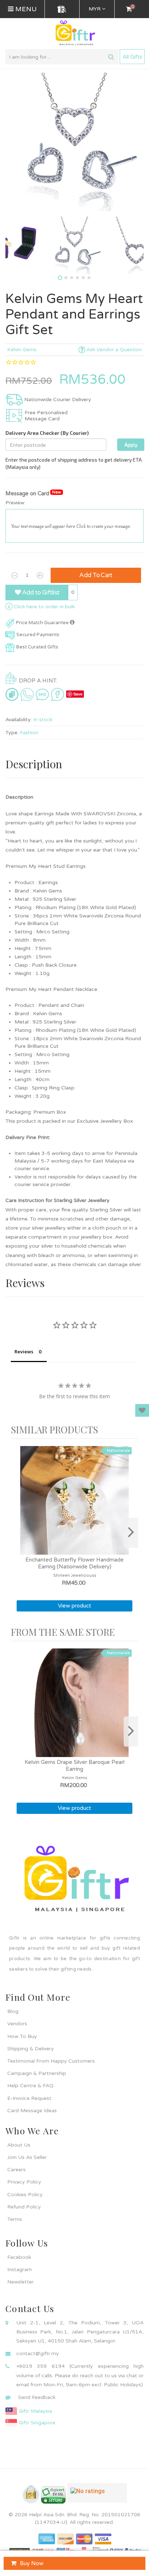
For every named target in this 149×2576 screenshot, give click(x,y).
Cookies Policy (25, 2195)
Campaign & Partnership (37, 2073)
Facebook (19, 2257)
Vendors (17, 2024)
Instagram (20, 2270)
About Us (19, 2145)
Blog (13, 2011)
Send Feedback (37, 2397)
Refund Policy (24, 2207)
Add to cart (96, 575)
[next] (131, 1533)
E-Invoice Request (29, 2098)
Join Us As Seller (27, 2157)
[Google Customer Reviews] (97, 2496)
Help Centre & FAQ (30, 2086)
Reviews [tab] (24, 1352)
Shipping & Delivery (31, 2049)
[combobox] (62, 57)
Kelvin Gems (22, 350)
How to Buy (22, 2036)
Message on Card (33, 493)
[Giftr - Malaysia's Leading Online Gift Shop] (74, 33)
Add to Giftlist (40, 592)
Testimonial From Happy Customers (51, 2061)
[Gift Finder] (62, 9)
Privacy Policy (24, 2182)
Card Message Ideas (32, 2111)
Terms (15, 2219)
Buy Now (32, 2563)
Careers (16, 2170)
